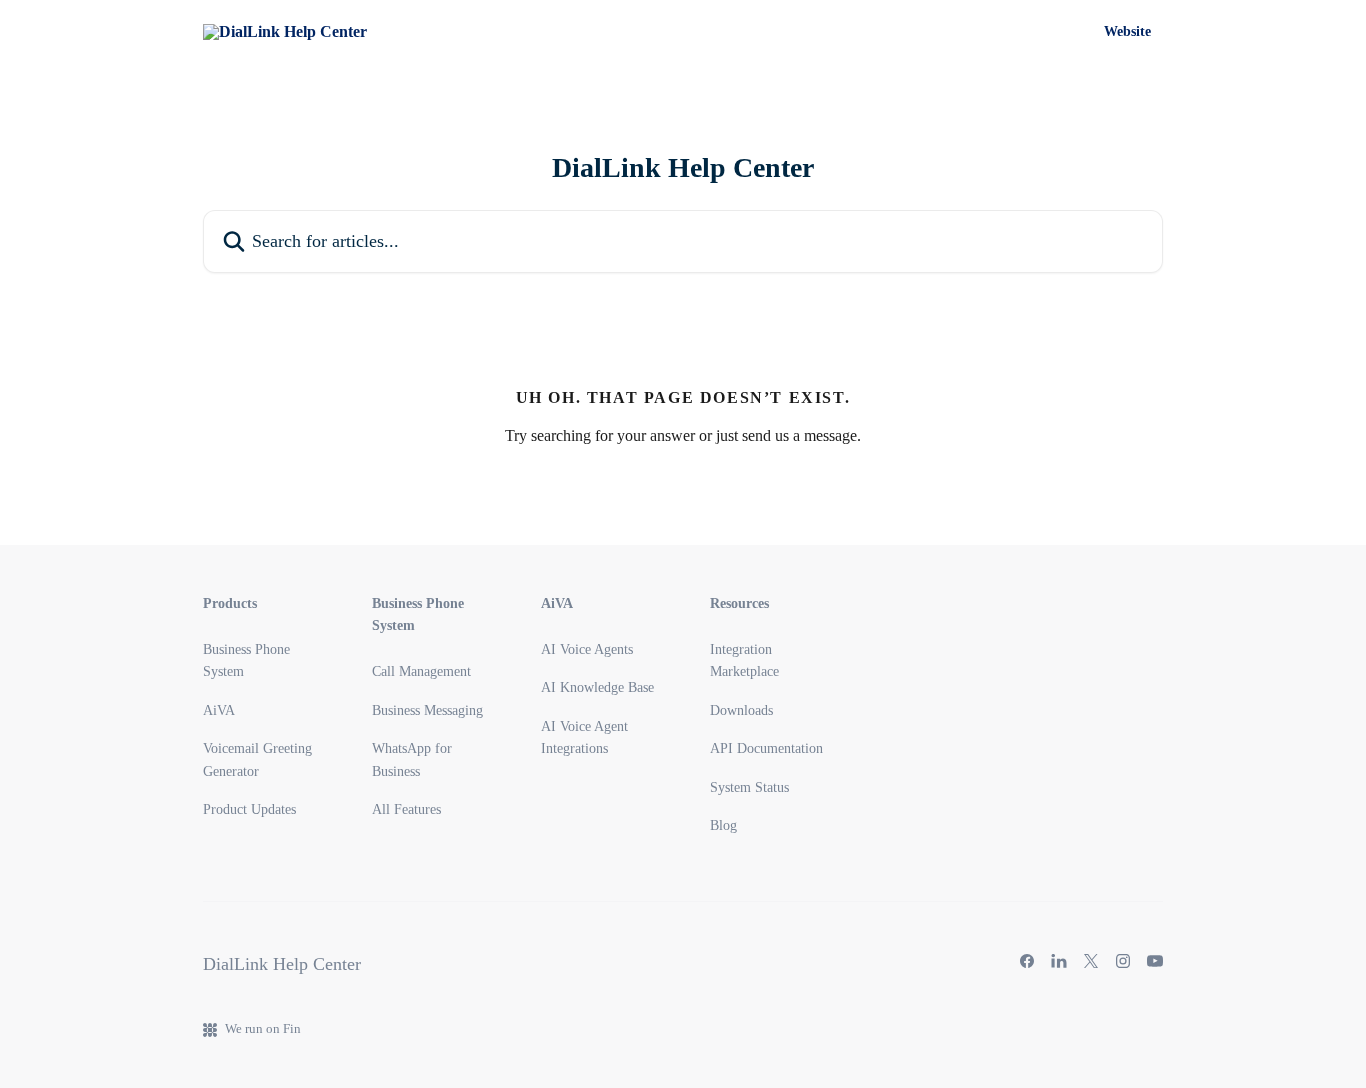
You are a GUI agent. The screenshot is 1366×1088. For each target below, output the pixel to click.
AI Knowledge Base (597, 687)
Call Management (421, 671)
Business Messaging (427, 710)
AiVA (219, 710)
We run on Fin (263, 1028)
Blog (723, 825)
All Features (406, 809)
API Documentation (766, 748)
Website (1127, 32)
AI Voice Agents (587, 649)
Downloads (741, 710)
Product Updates (249, 809)
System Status (749, 787)
